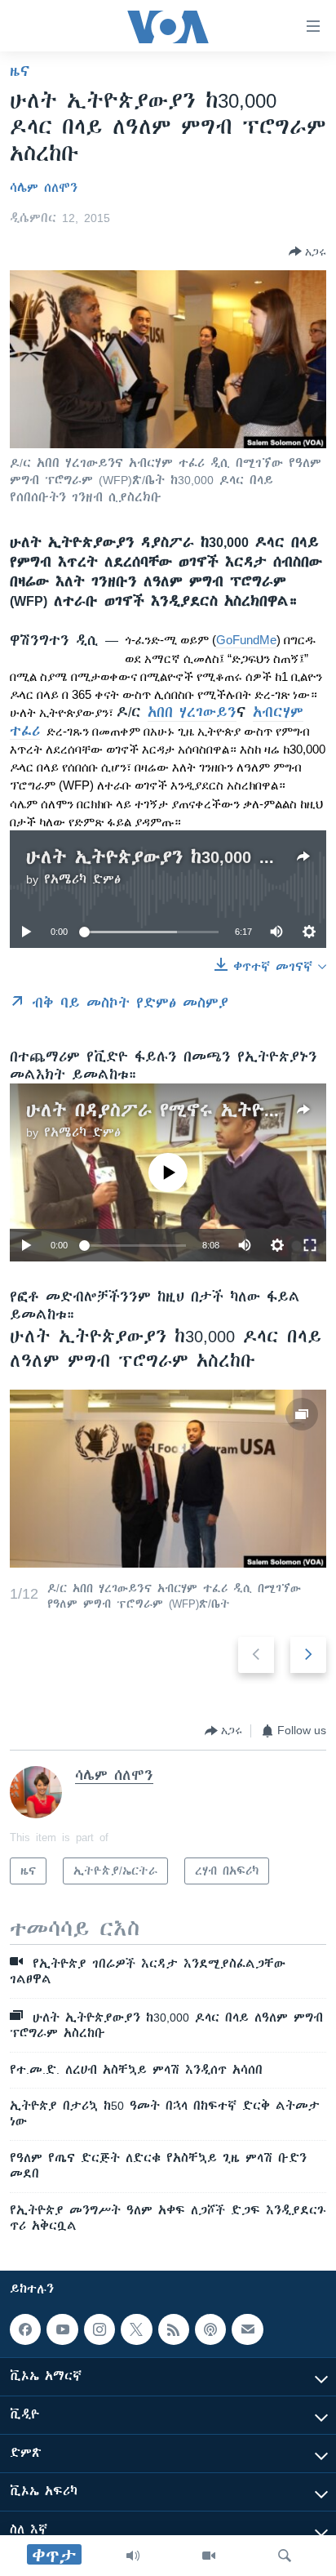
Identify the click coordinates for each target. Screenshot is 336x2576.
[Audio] (133, 2556)
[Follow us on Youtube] (62, 2329)
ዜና (20, 71)
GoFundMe (246, 640)
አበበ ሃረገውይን (192, 712)
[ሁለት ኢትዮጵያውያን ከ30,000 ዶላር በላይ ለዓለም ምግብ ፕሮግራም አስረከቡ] (168, 1479)
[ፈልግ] (285, 2556)
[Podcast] (210, 2329)
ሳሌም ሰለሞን (44, 188)
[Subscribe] (247, 2329)
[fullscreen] (310, 1245)
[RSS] (174, 2329)
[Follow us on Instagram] (99, 2329)
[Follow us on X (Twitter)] (136, 2329)
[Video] (209, 2556)
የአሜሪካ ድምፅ (82, 879)
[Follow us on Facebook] (25, 2329)
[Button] (307, 251)
